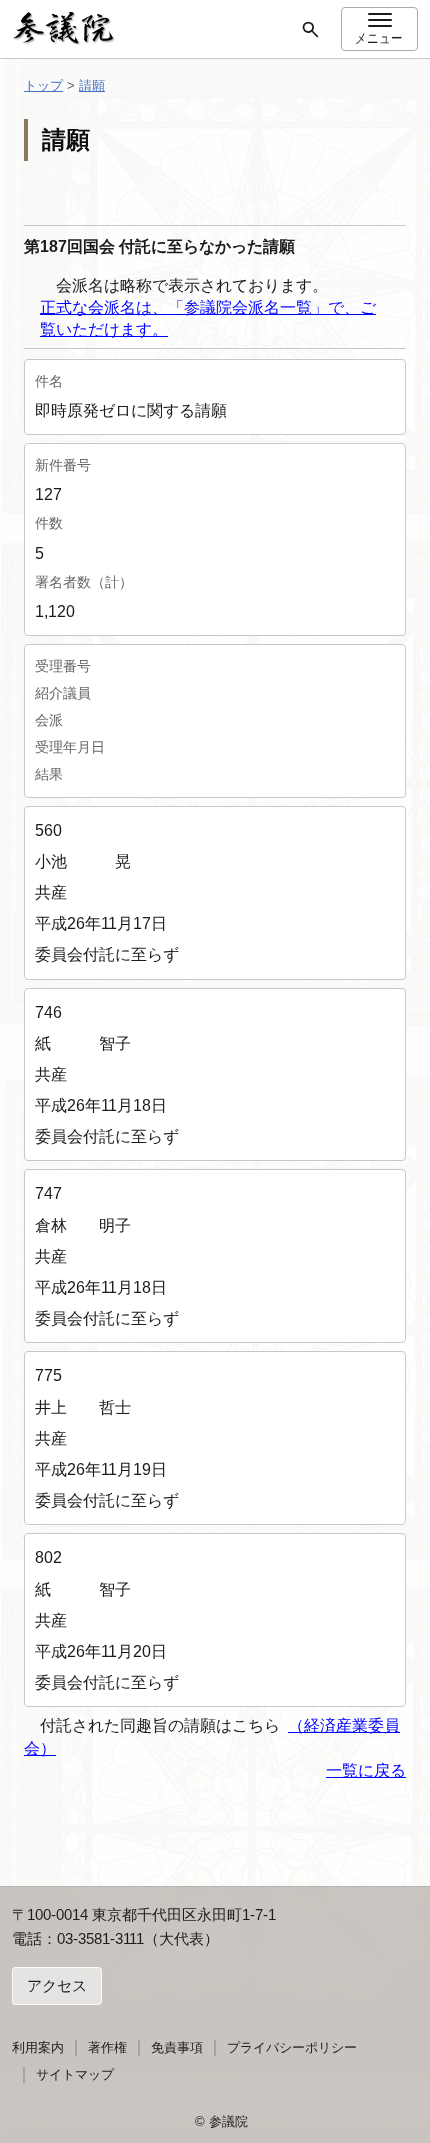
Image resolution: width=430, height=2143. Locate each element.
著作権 (107, 2047)
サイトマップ (75, 2074)
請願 (92, 85)
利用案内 (38, 2047)
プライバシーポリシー (292, 2047)
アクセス (57, 1985)
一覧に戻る (366, 1770)
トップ (43, 85)
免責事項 (177, 2047)
